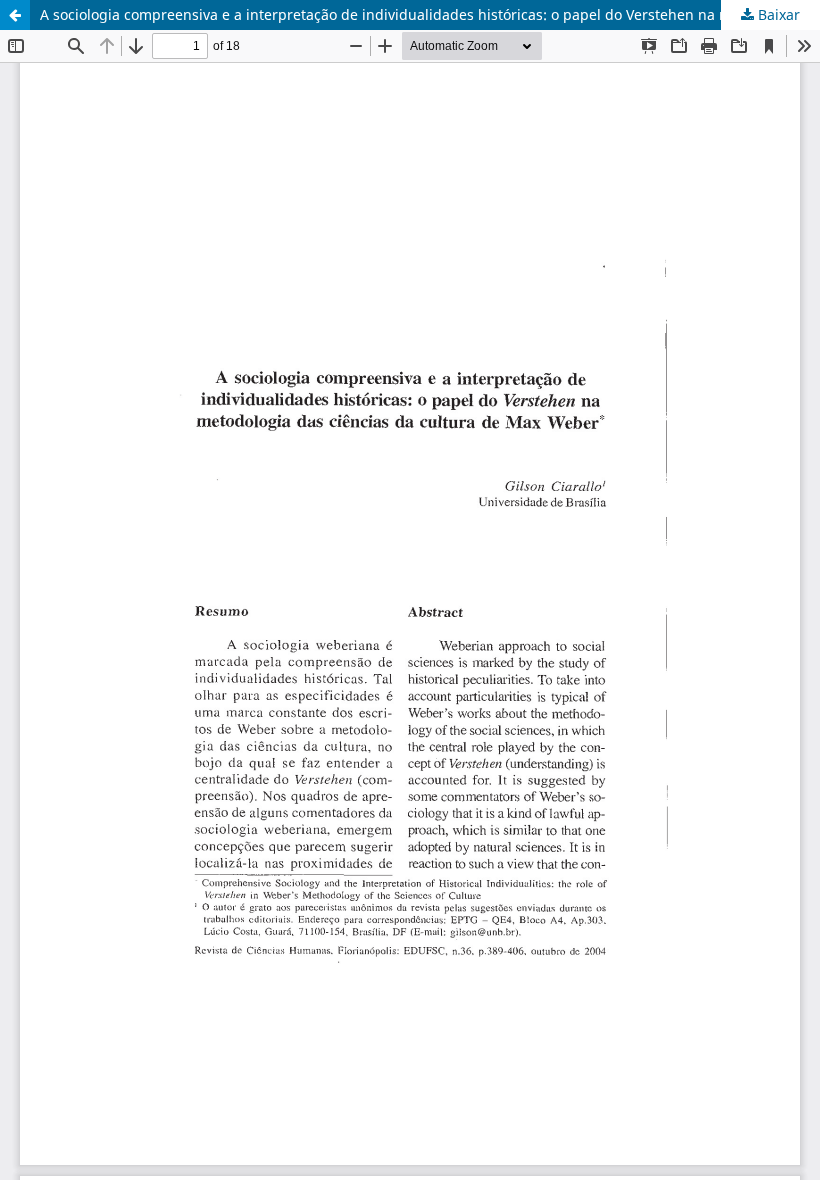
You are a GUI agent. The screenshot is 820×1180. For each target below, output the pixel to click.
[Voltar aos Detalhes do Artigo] (15, 15)
